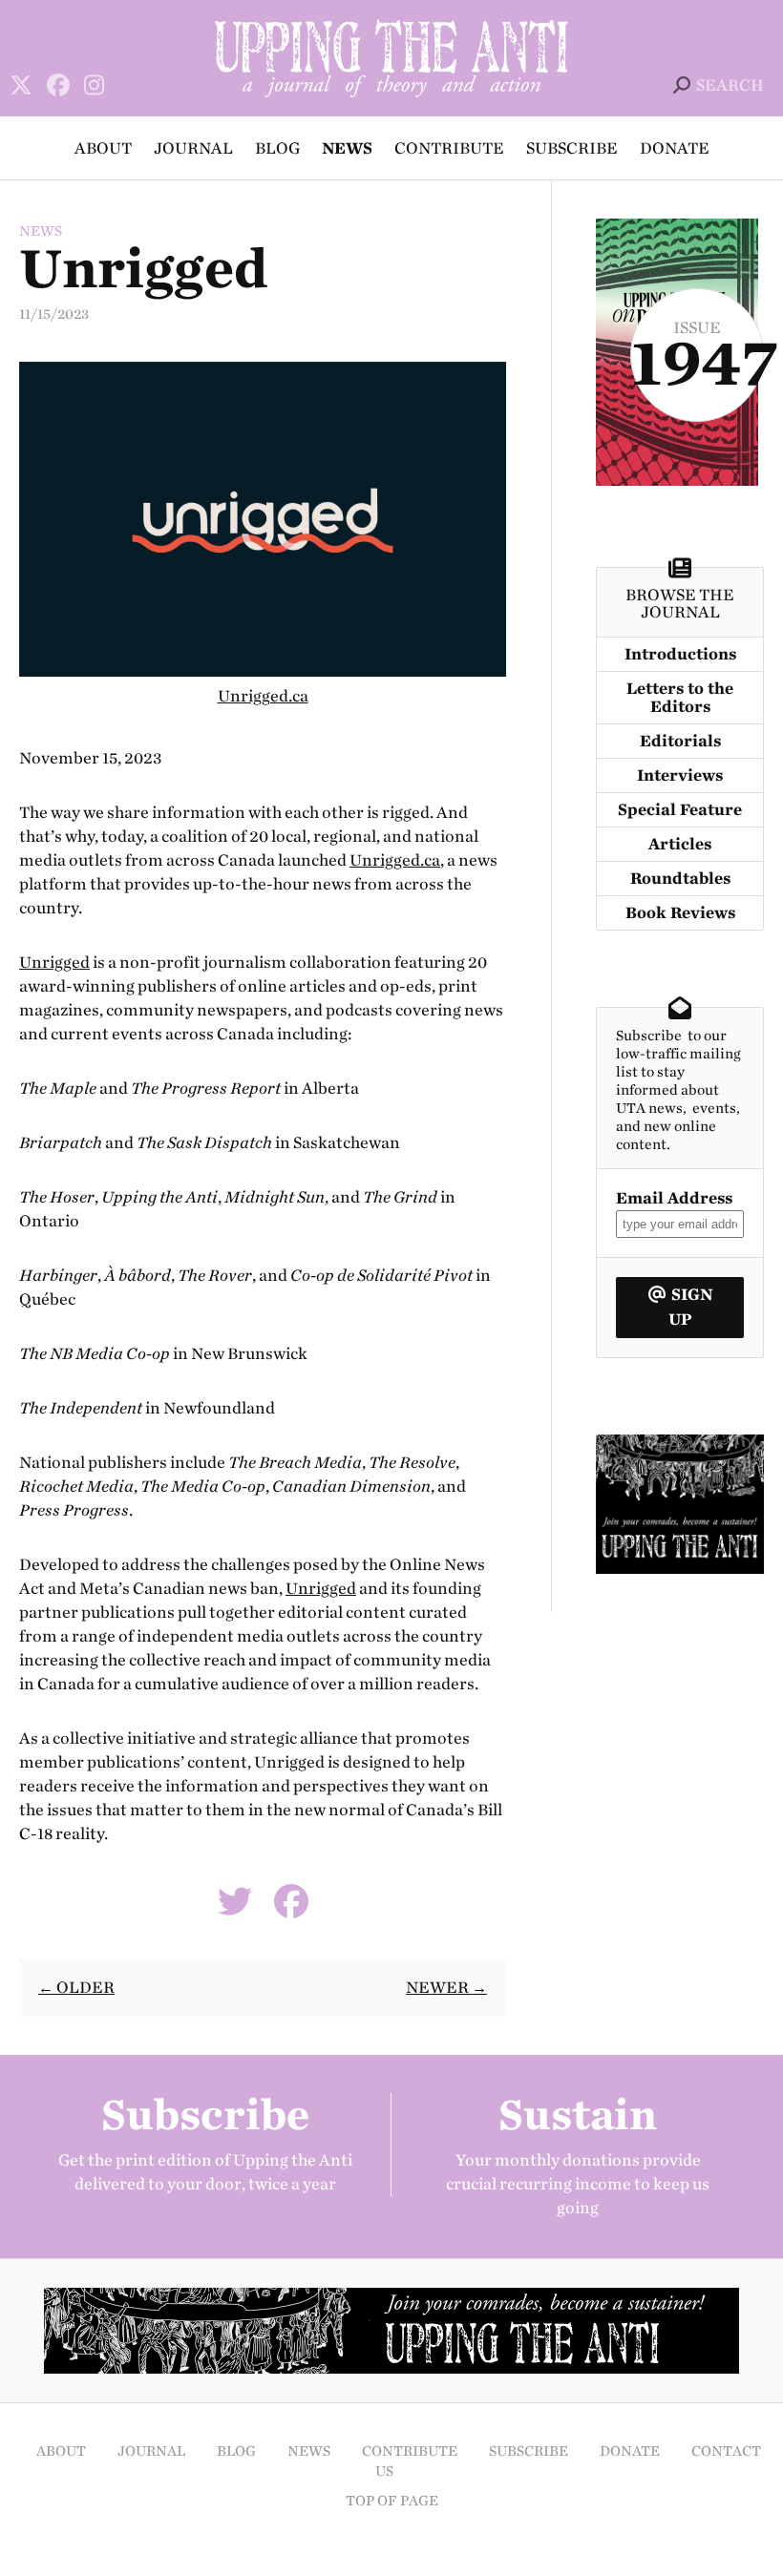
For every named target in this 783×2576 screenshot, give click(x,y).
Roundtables (680, 879)
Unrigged (54, 963)
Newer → (446, 1988)
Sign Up (690, 1307)
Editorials (680, 741)
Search (730, 85)
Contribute (449, 148)
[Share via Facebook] (291, 1908)
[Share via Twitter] (235, 1908)
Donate (675, 148)
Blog (277, 148)
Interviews (680, 775)
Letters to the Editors (680, 698)
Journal (193, 148)
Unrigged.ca (263, 696)
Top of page (392, 2501)
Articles (680, 844)
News (347, 148)
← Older (76, 1988)
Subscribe (572, 148)
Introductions (680, 654)
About (103, 148)
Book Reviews (680, 913)
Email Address (674, 1198)
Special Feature (680, 810)
